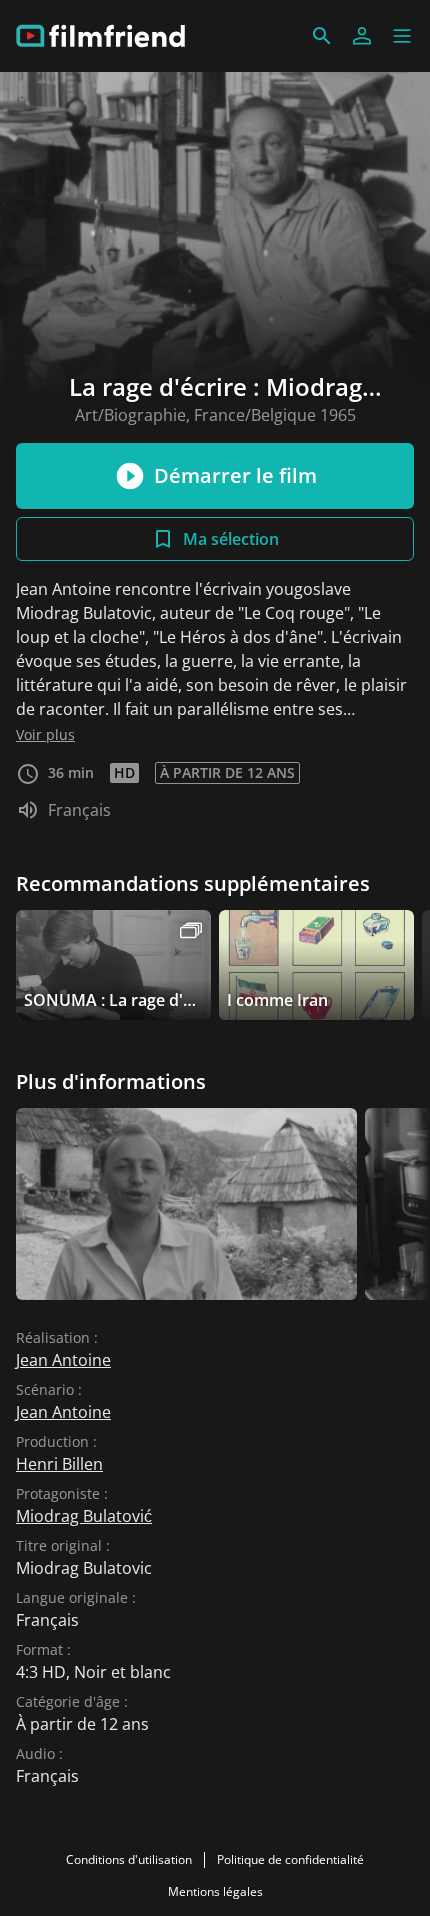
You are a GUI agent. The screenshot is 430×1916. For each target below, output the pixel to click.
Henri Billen (59, 1464)
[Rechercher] (322, 36)
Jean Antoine (63, 1360)
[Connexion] (362, 36)
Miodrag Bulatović (84, 1516)
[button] (402, 36)
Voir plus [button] (45, 734)
